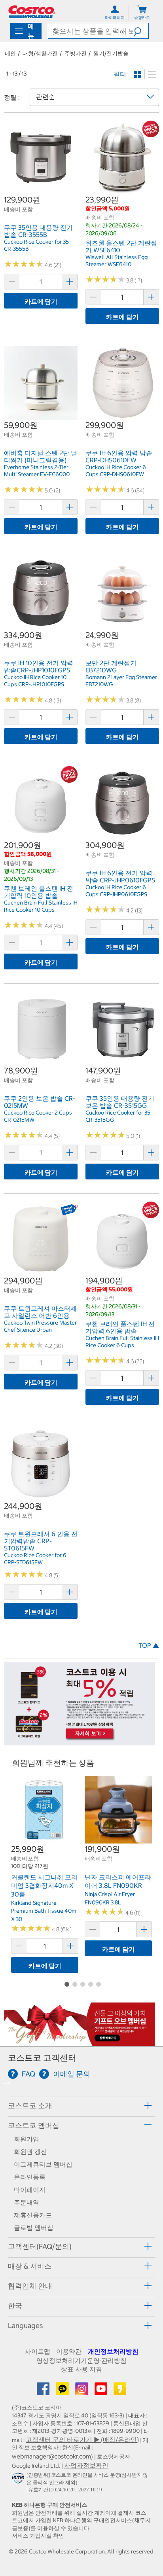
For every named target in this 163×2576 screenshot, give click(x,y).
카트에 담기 (41, 301)
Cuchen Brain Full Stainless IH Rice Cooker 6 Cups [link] (122, 1342)
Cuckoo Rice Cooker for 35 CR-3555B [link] (36, 245)
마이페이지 (30, 2190)
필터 (120, 74)
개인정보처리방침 (113, 2351)
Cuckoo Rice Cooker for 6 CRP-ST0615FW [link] (35, 1559)
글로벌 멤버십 (34, 2228)
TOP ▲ (149, 1645)
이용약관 (69, 2351)
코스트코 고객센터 (42, 2058)
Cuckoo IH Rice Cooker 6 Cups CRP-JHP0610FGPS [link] (116, 891)
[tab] (81, 2106)
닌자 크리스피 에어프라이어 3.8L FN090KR (118, 1881)
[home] (32, 12)
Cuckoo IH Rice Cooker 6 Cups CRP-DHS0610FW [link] (116, 471)
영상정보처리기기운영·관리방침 (81, 2360)
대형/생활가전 (40, 53)
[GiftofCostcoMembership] (80, 2042)
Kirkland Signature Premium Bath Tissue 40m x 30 (44, 1911)
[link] (41, 190)
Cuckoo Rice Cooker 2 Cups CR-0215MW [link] (38, 1116)
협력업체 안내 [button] (30, 2286)
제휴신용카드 (33, 2215)
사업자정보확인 (86, 2465)
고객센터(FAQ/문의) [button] (40, 2246)
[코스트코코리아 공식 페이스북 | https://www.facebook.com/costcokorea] (44, 2391)
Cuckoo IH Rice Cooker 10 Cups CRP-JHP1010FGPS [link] (35, 681)
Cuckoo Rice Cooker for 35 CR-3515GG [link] (118, 1116)
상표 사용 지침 (81, 2369)
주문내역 (27, 2202)
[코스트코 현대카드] (80, 1741)
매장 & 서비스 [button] (30, 2266)
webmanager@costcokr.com (51, 2456)
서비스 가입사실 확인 (38, 2536)
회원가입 (27, 2139)
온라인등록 (30, 2177)
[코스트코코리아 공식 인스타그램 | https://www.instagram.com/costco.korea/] (82, 2391)
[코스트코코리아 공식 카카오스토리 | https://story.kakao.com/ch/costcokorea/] (120, 2391)
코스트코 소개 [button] (30, 2106)
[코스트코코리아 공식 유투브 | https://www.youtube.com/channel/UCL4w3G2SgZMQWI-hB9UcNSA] (102, 2391)
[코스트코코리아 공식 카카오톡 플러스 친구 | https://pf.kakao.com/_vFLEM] (63, 2391)
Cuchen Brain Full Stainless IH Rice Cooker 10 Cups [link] (41, 906)
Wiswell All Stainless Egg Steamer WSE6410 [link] (117, 261)
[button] (141, 31)
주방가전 (76, 53)
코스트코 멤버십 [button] (34, 2125)
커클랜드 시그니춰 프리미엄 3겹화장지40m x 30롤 (44, 1886)
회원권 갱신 (30, 2152)
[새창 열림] (19, 2480)
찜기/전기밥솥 (111, 53)
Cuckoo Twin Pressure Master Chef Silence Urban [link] (40, 1326)
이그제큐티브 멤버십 (43, 2164)
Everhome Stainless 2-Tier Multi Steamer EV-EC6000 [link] (37, 471)
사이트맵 (38, 2351)
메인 (10, 53)
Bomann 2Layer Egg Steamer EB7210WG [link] (121, 681)
